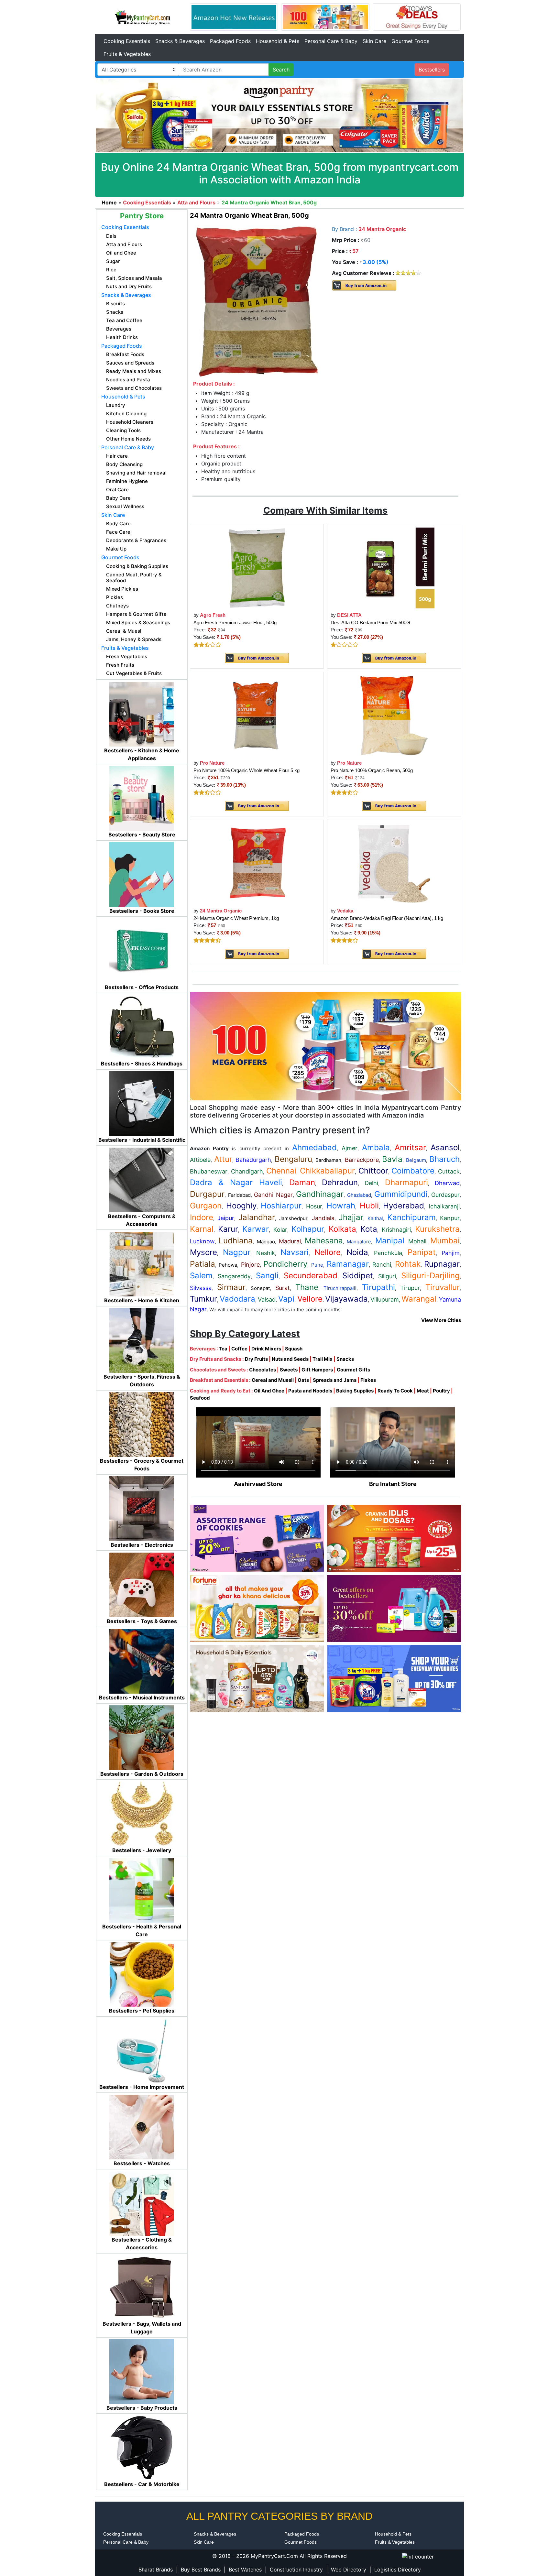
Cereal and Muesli (273, 1380)
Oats (303, 1380)
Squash (294, 1349)
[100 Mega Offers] (325, 1046)
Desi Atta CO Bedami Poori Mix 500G (370, 622)
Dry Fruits (256, 1359)
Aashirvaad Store (258, 1484)
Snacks (345, 1359)
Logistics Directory (398, 2570)
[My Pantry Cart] (142, 16)
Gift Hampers (317, 1370)
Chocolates (263, 1370)
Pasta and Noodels (310, 1391)
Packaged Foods (230, 41)
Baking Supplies (355, 1391)
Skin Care (374, 41)
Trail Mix (323, 1359)
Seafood (200, 1398)
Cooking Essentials (127, 41)
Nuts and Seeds (290, 1359)
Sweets (289, 1370)
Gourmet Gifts (353, 1370)
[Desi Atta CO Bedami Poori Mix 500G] (394, 568)
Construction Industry (296, 2570)
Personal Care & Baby (331, 41)
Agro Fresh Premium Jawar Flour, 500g (235, 622)
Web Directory (349, 2570)
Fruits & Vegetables (127, 54)
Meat (423, 1391)
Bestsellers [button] (432, 70)
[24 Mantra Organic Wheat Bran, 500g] (257, 301)
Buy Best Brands (201, 2570)
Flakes (368, 1380)
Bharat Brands (156, 2570)
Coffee (239, 1349)
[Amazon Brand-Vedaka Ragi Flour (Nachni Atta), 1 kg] (394, 863)
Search (281, 70)
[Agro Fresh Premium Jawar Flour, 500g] (257, 568)
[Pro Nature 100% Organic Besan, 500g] (394, 715)
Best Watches (245, 2570)
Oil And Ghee (269, 1391)
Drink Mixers (266, 1349)
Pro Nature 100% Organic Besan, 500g (372, 770)
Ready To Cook (395, 1391)
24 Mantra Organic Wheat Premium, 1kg (236, 918)
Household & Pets (278, 41)
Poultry (441, 1391)
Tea (223, 1349)
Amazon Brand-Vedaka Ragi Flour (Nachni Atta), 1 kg (387, 918)
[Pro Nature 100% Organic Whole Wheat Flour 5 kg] (257, 715)
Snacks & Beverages (180, 41)
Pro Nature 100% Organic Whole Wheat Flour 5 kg (247, 770)
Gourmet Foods (410, 41)
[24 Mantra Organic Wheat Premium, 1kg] (257, 863)
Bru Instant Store (393, 1484)
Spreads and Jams (335, 1380)
